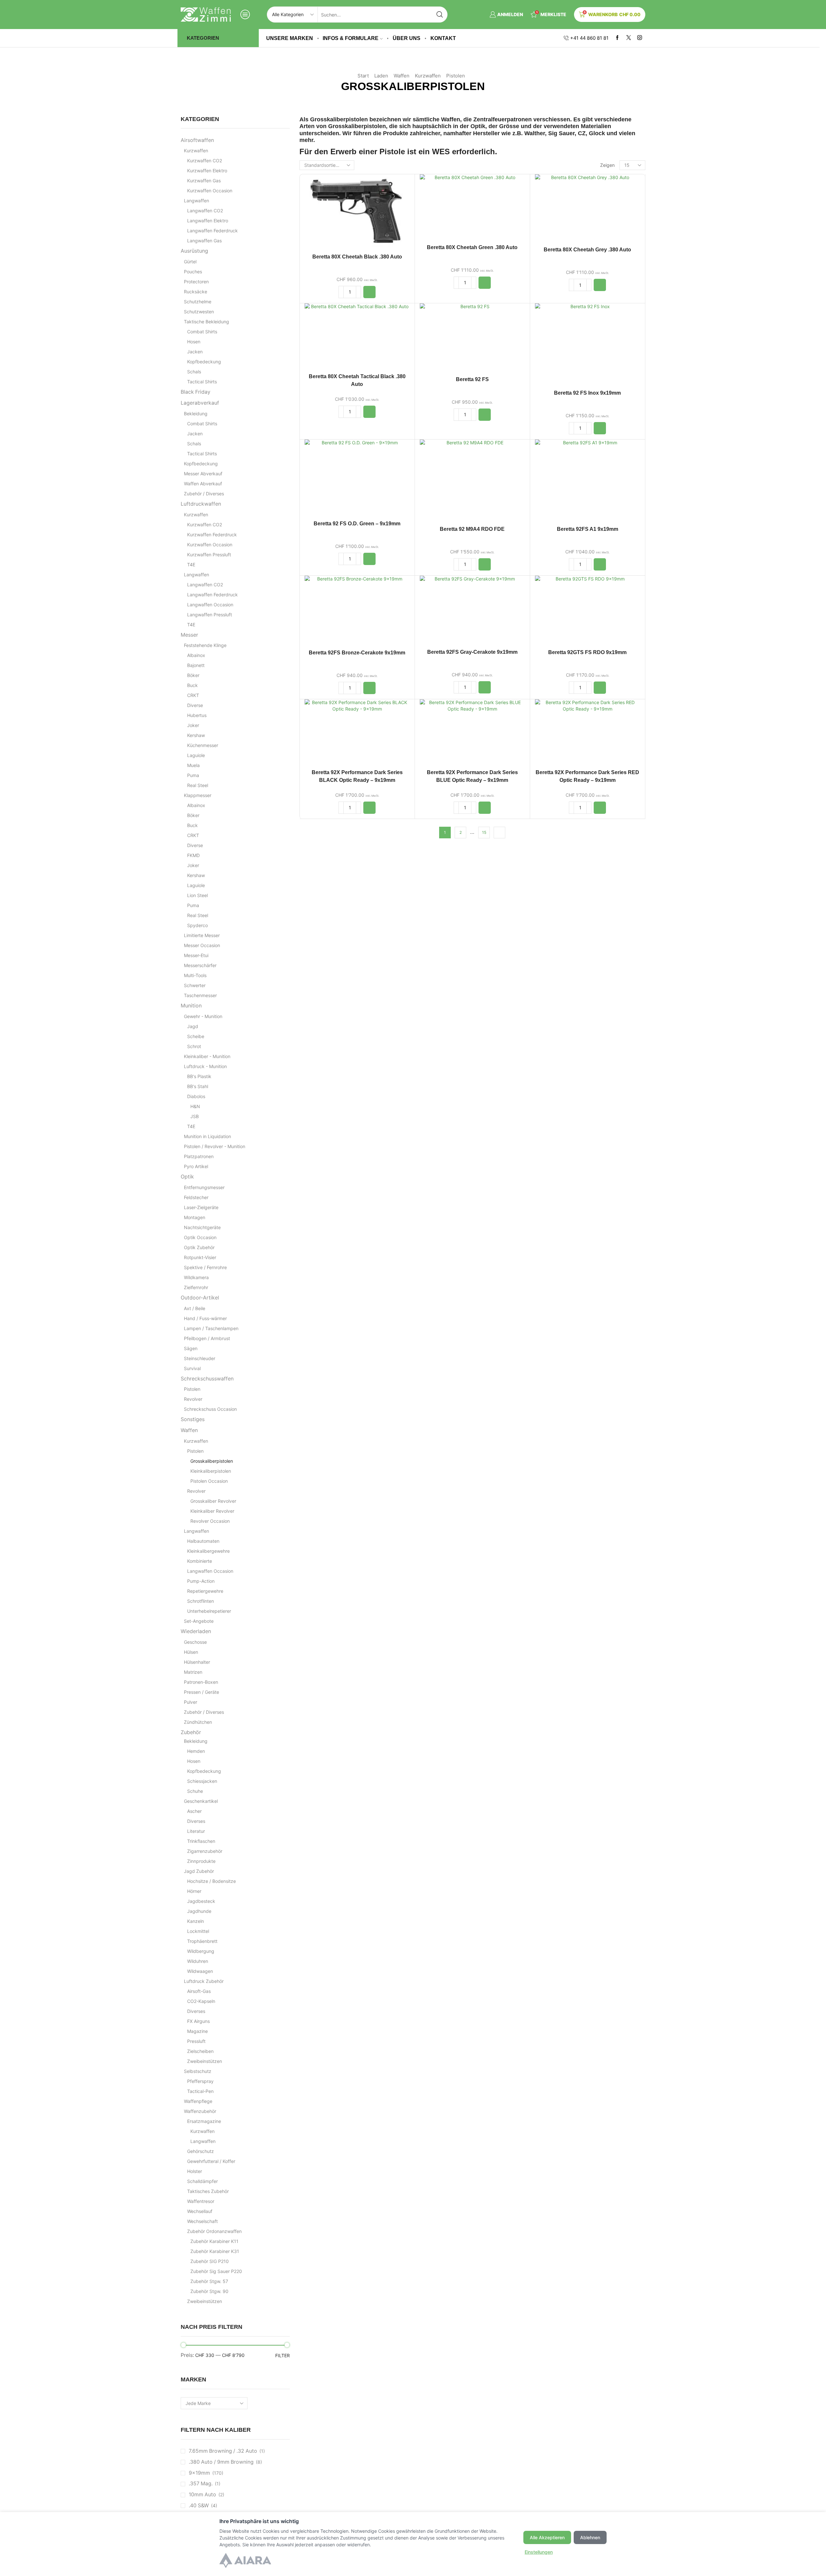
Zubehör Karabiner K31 (215, 2251)
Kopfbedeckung (204, 362)
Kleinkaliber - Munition (207, 1056)
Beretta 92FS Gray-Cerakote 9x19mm (472, 652)
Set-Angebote (199, 1621)
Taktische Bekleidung (206, 322)
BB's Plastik (199, 1076)
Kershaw (196, 735)
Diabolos (196, 1096)
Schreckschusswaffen (207, 1379)
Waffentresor (201, 2201)
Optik (187, 1177)
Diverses (196, 1821)
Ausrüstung (194, 251)
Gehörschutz (201, 2151)
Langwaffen (196, 201)
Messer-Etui (196, 955)
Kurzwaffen (428, 76)
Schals (194, 372)
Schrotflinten (201, 1601)
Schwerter (195, 985)
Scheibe (196, 1036)
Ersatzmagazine (204, 2121)
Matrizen (193, 1672)
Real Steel (198, 785)
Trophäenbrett (202, 1941)
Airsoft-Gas (199, 1991)
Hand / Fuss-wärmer (205, 1318)
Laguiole (196, 755)
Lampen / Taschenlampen (211, 1328)
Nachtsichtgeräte (202, 1227)
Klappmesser (198, 795)
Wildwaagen (200, 1971)
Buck (192, 685)
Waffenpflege (198, 2101)
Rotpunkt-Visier (200, 1257)
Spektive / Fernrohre (205, 1267)
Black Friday (196, 392)
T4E (191, 565)
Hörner (194, 1891)
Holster (195, 2171)
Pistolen (456, 76)
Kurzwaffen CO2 (205, 161)
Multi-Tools (195, 975)
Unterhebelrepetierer (209, 1611)
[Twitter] (629, 38)
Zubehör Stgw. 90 (209, 2291)
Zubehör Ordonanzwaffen (214, 2231)
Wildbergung (201, 1951)
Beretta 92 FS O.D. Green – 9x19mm (357, 524)
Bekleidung (196, 414)
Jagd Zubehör (199, 1871)
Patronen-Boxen (201, 1682)
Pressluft (196, 2041)
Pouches (193, 272)
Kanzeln (196, 1921)
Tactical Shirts (202, 382)
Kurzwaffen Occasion (210, 191)
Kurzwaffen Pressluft (209, 555)
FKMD (193, 855)
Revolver (193, 1399)
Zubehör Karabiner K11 (214, 2241)
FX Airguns (198, 2021)
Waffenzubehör (200, 2111)
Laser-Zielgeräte (201, 1207)
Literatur (196, 1831)
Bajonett (196, 665)
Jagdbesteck (201, 1901)
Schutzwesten (199, 312)
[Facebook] (617, 38)
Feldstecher (196, 1197)
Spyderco (197, 925)
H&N (195, 1106)
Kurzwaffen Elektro (207, 171)
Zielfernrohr (196, 1287)
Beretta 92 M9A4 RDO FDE (472, 529)
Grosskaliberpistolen (212, 1461)
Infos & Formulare (351, 38)
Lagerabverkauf (200, 403)
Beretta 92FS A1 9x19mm (588, 529)
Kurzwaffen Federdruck (212, 535)
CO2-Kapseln (201, 2001)
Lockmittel (198, 1931)
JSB (195, 1116)
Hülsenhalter (197, 1662)
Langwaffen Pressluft (210, 615)
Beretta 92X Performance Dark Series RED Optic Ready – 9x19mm (587, 776)
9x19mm (199, 2473)
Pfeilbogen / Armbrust (207, 1338)
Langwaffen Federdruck (212, 231)
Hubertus (197, 715)
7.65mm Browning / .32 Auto (223, 2451)
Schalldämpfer (202, 2181)
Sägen (191, 1348)
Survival (192, 1368)
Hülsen (191, 1652)
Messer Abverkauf (203, 474)
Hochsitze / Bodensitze (212, 1881)
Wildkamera (196, 1277)
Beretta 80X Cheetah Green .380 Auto (472, 247)
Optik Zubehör (199, 1247)
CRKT (193, 695)
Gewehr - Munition (203, 1016)
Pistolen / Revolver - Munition (215, 1146)
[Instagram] (640, 38)
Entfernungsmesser (204, 1187)
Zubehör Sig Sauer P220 (216, 2271)
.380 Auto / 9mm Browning (221, 2462)
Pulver (191, 1702)
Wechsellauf (200, 2211)
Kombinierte (200, 1561)
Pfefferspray (200, 2081)
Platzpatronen (199, 1156)
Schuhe (195, 1791)
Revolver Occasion (210, 1521)
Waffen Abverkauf (203, 484)
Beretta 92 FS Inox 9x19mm (587, 393)
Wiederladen (196, 1631)
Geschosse (195, 1642)
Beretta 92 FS (472, 379)
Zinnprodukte (201, 1861)
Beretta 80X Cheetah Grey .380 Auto (587, 250)
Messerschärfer (200, 965)
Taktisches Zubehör (208, 2191)
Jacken (195, 352)
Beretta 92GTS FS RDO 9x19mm (587, 652)
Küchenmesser (203, 745)
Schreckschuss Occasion (210, 1409)
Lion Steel (197, 895)
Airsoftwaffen (197, 140)
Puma (193, 775)
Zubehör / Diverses (204, 494)
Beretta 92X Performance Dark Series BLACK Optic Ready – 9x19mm (357, 776)
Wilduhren (198, 1961)
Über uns (407, 38)
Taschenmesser (200, 995)
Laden (381, 76)
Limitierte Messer (202, 935)
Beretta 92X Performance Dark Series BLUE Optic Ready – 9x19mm (472, 776)
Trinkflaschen (201, 1841)
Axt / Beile (195, 1308)
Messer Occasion (202, 945)
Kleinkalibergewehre (208, 1551)
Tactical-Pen (200, 2091)
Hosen (194, 342)
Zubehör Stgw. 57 (209, 2281)
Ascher (194, 1811)
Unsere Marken (290, 38)
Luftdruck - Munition (205, 1066)
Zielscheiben (200, 2051)
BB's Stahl (198, 1086)
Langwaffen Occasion (210, 605)
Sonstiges (193, 1419)
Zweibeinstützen (205, 2061)
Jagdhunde (199, 1911)
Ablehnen (590, 2537)
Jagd (193, 1026)
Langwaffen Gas (204, 241)
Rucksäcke (196, 292)
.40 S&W (199, 2505)
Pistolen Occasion (209, 1481)
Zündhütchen (198, 1722)
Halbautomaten (203, 1541)
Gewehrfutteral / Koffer (211, 2161)
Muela (193, 765)
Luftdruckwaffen (201, 504)
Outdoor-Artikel (200, 1298)
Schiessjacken (202, 1781)
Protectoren (196, 282)
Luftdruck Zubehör (204, 1981)
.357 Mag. (201, 2484)
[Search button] (439, 15)
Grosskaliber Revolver (213, 1501)
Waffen (402, 76)
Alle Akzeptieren (547, 2537)
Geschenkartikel (201, 1801)
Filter (282, 2355)
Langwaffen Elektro (208, 221)
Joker (193, 725)
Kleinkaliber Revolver (212, 1511)
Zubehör (191, 1732)
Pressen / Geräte (201, 1692)
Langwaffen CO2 (205, 211)
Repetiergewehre (205, 1591)
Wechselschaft (202, 2221)
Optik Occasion (200, 1237)
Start (363, 76)
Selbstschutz (198, 2071)
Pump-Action (201, 1581)
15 (484, 832)
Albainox (196, 655)
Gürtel (190, 262)
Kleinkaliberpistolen (211, 1471)
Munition (191, 1006)
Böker (193, 675)
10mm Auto (202, 2495)
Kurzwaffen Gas (204, 181)
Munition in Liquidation (207, 1136)
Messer (189, 635)
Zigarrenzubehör (205, 1851)
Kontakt (443, 38)
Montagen (195, 1217)
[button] (369, 292)
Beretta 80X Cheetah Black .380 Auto (357, 257)
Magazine (197, 2031)
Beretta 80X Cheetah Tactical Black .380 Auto (357, 380)
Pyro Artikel (196, 1166)
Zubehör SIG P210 (210, 2261)
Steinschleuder (200, 1358)
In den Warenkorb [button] (357, 213)
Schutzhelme (198, 302)
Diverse (195, 705)
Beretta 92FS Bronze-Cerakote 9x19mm (357, 653)
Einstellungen (539, 2552)
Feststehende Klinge (205, 645)
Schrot (194, 1046)
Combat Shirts (202, 332)
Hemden (196, 1751)
